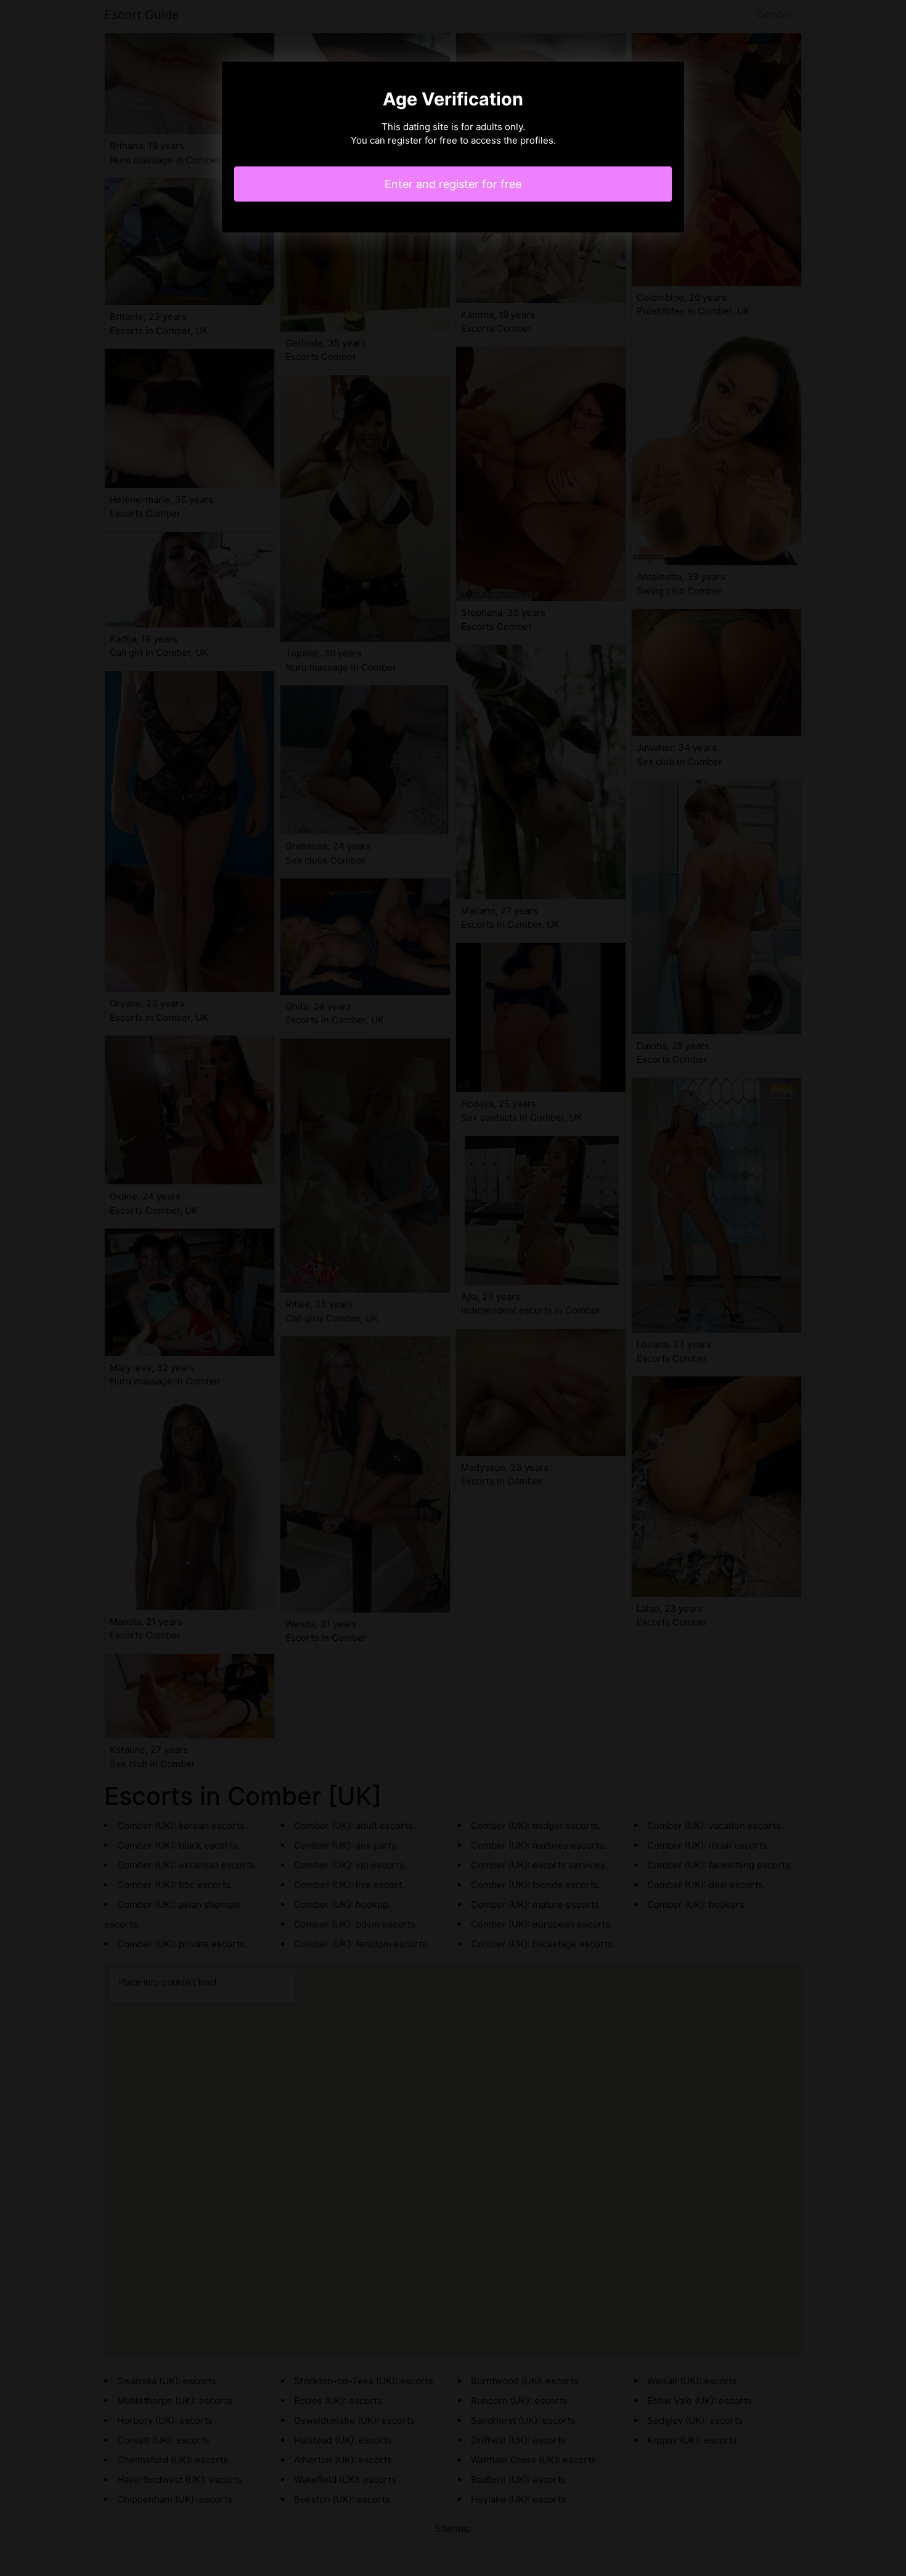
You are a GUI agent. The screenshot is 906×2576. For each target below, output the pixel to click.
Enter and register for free (453, 184)
